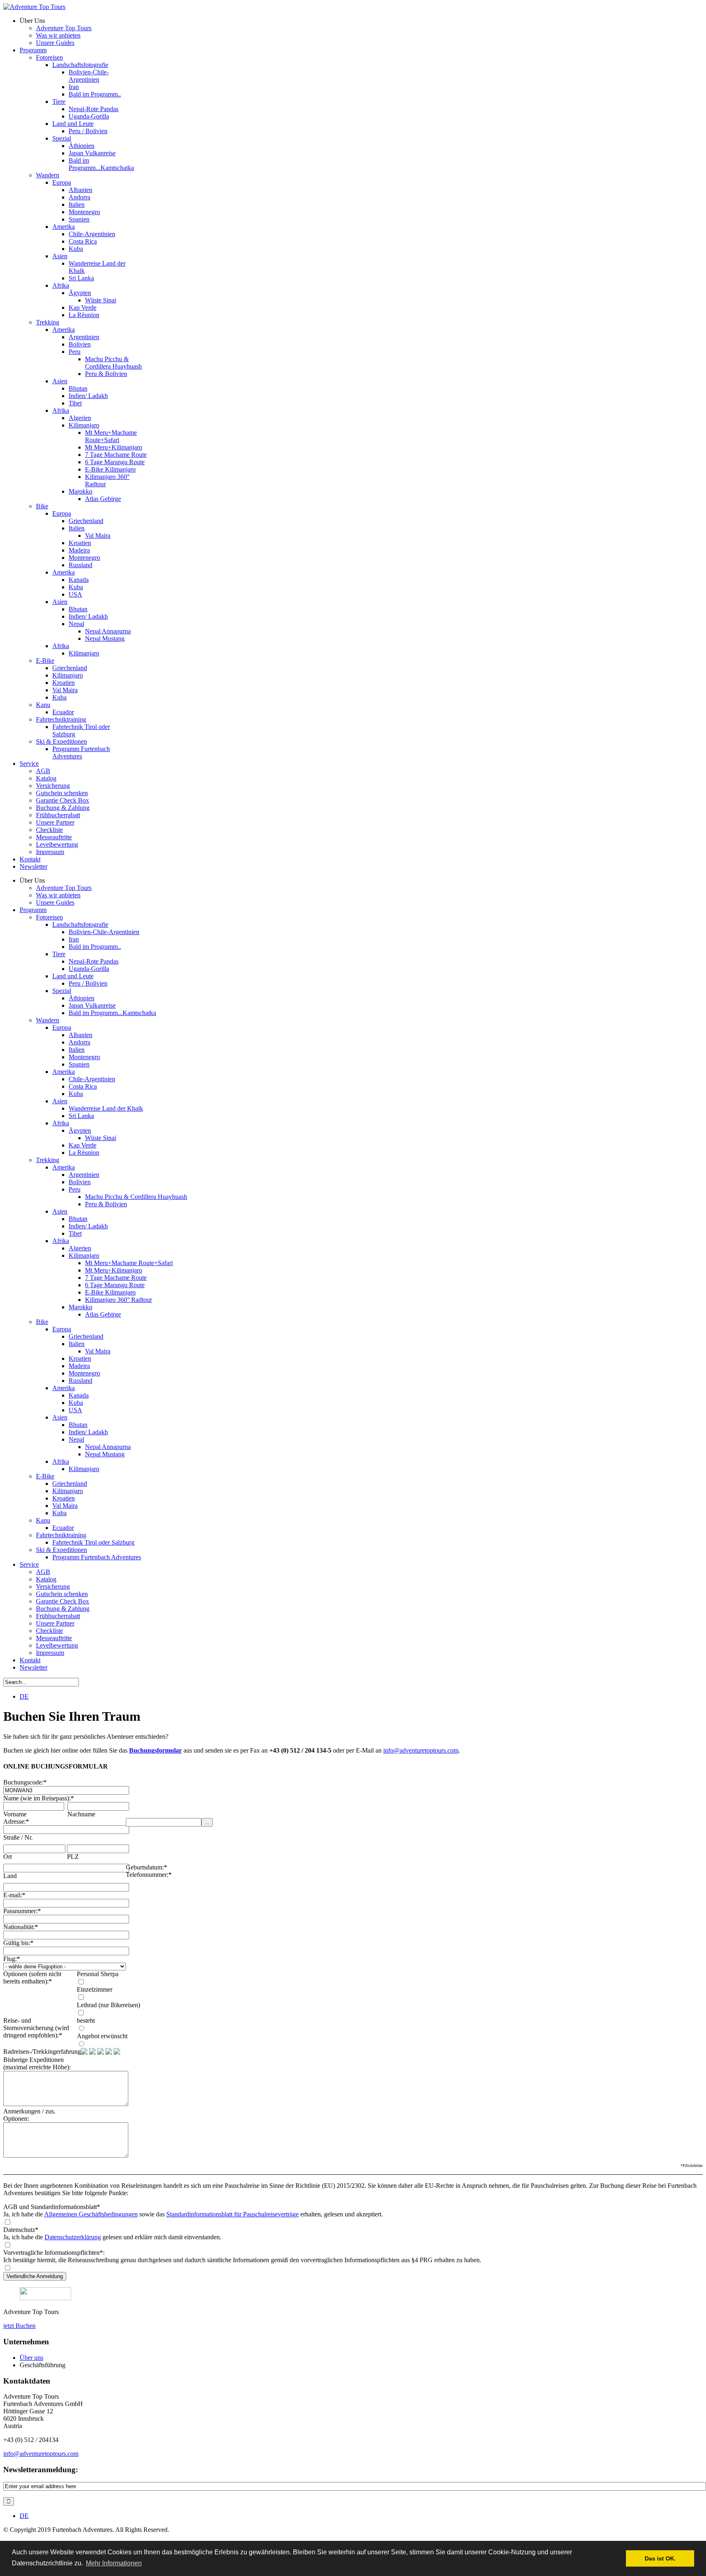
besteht (86, 2020)
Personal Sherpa (98, 1974)
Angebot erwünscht (102, 2036)
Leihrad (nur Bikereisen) (108, 2005)
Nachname (81, 1814)
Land (10, 1876)
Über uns (31, 2358)
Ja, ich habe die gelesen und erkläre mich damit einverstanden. (112, 2237)
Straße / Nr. (18, 1837)
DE (24, 1696)
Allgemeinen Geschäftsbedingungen (91, 2214)
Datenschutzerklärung (73, 2237)
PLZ (73, 1857)
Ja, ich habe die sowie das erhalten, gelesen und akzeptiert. (193, 2214)
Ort (8, 1857)
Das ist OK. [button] (660, 2558)
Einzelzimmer (95, 1989)
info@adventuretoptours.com (421, 1750)
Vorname (15, 1814)
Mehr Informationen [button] (114, 2563)
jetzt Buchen (19, 2326)
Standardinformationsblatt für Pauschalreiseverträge (232, 2214)
